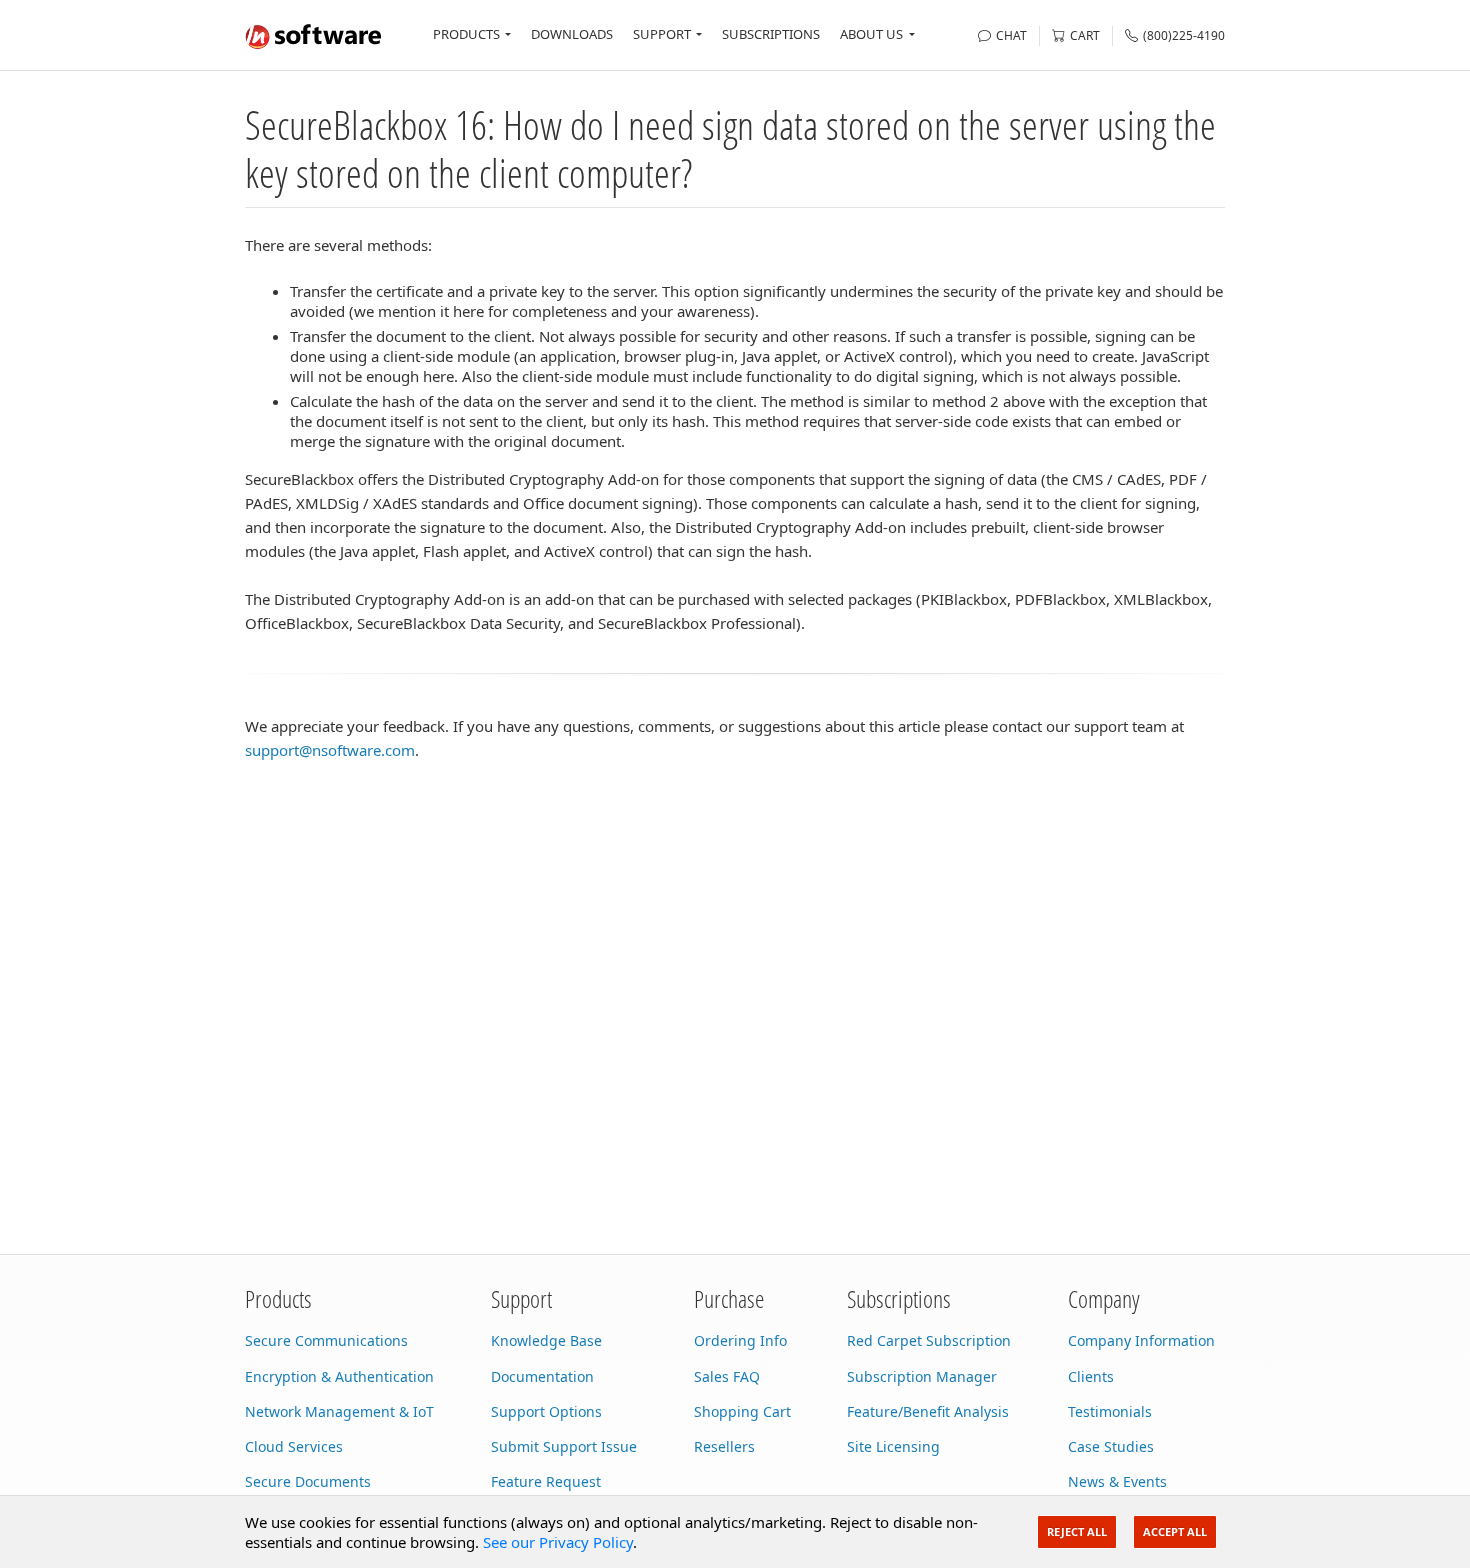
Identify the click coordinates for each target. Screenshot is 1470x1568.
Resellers (724, 1446)
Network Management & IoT (339, 1411)
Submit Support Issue (564, 1446)
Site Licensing (893, 1446)
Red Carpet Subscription (929, 1340)
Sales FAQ (727, 1376)
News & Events (1117, 1481)
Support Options (546, 1411)
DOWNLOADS (572, 34)
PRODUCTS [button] (466, 34)
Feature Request (546, 1481)
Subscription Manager (922, 1376)
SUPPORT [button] (662, 34)
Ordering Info (740, 1340)
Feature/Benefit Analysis (928, 1411)
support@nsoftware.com (330, 750)
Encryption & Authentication (339, 1376)
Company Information (1141, 1340)
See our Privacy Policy (558, 1542)
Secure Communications (326, 1340)
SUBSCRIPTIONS (771, 34)
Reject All (1077, 1531)
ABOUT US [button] (871, 34)
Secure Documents (308, 1481)
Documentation (542, 1376)
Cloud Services (294, 1446)
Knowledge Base (546, 1340)
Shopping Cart (742, 1411)
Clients (1091, 1376)
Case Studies (1111, 1446)
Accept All (1175, 1531)
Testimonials (1110, 1411)
